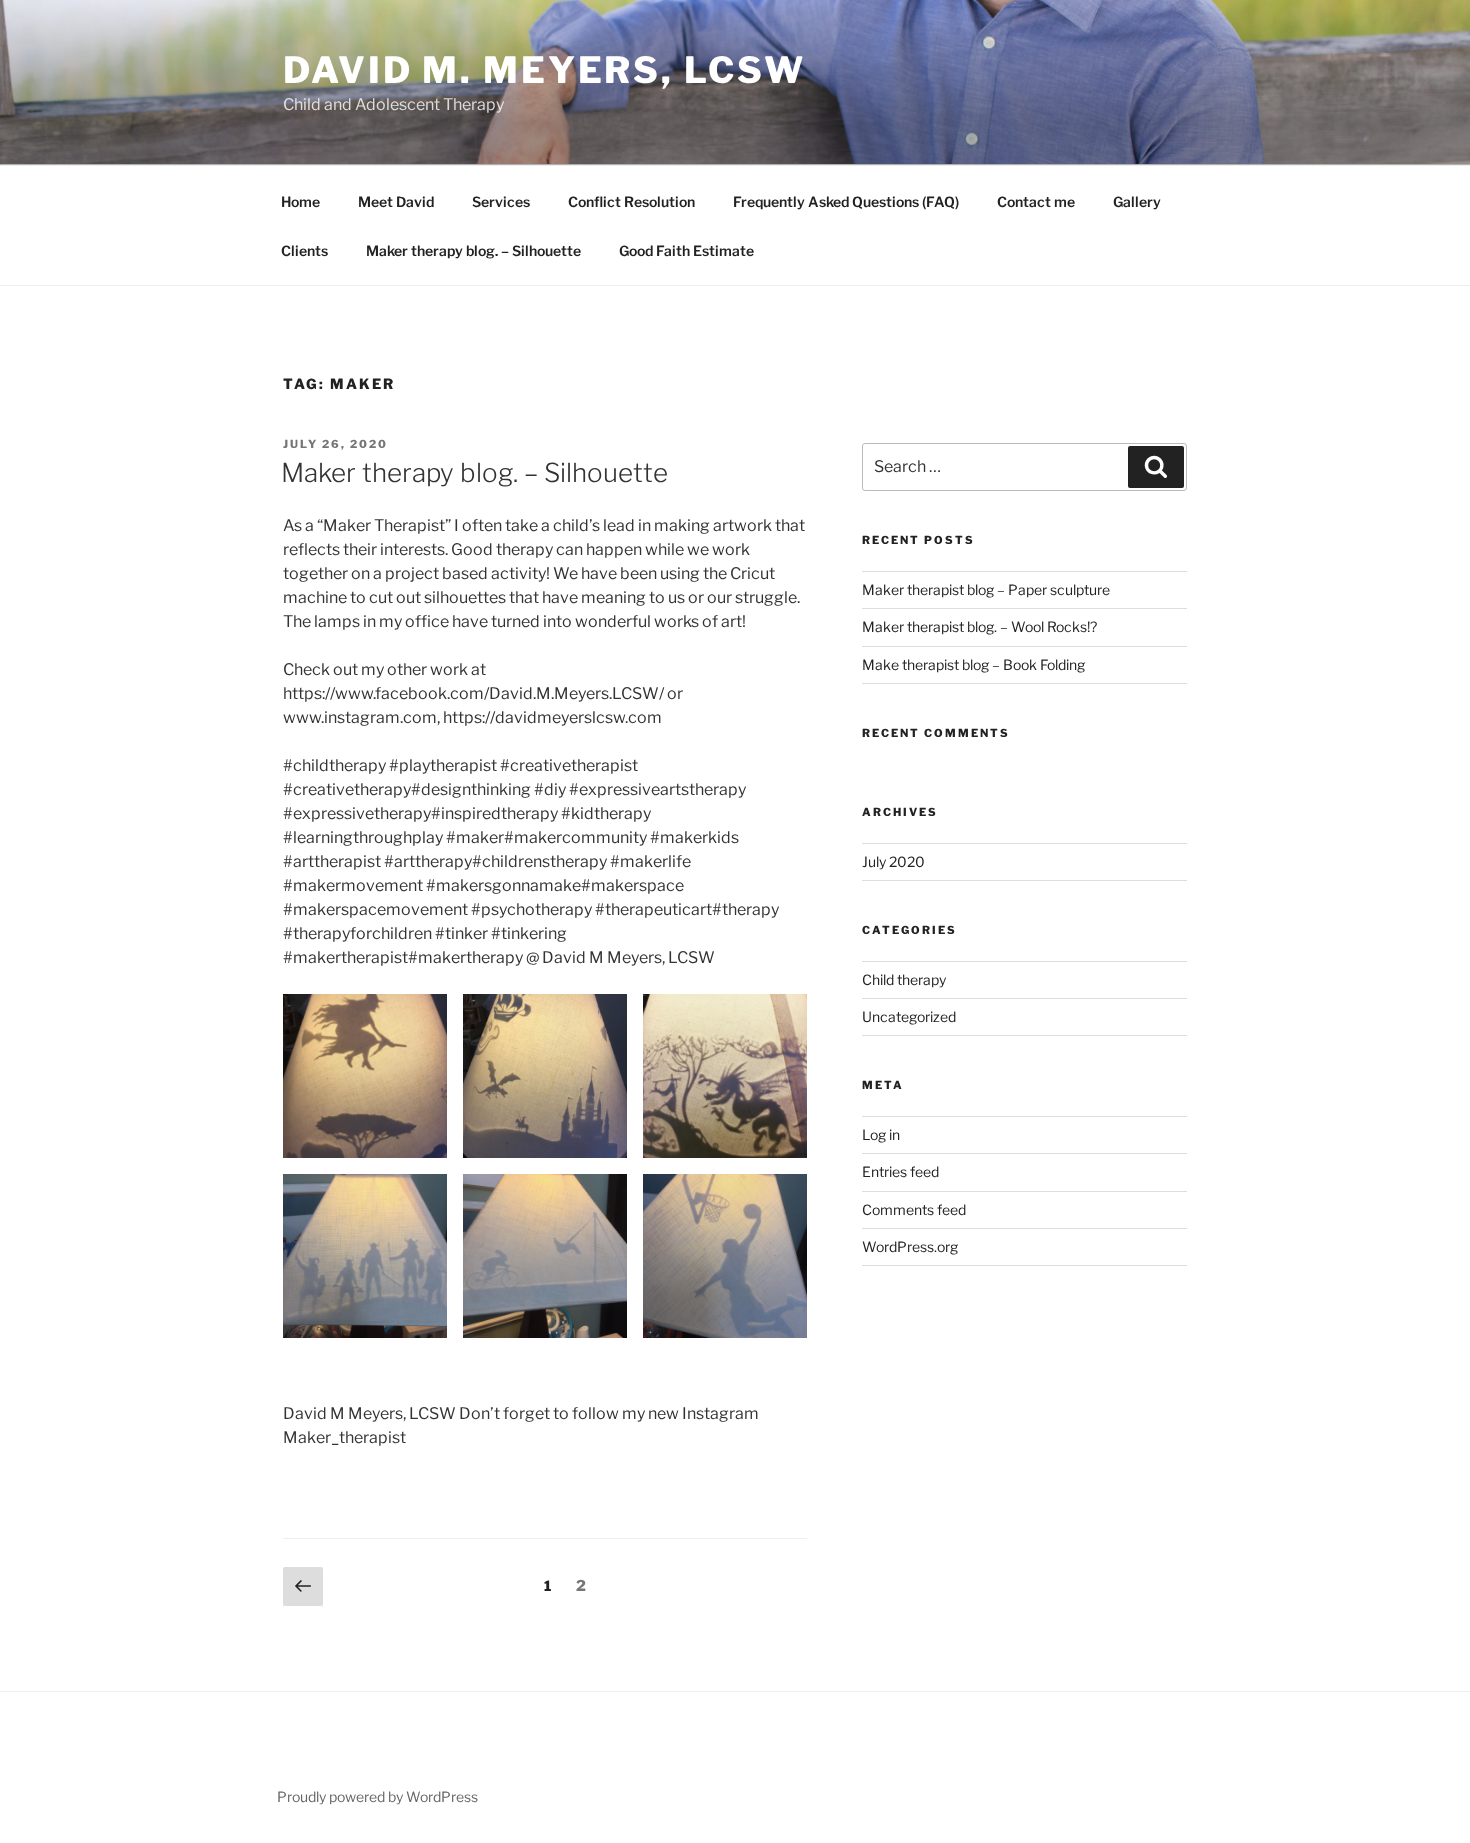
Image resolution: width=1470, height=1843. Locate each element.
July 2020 (893, 861)
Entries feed (900, 1171)
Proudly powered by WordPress (377, 1796)
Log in (881, 1134)
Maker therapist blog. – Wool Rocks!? (979, 626)
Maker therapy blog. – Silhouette (473, 250)
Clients (304, 250)
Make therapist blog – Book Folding (973, 664)
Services (501, 201)
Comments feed (914, 1209)
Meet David (396, 201)
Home (300, 201)
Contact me (1036, 201)
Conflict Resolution (631, 201)
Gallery (1137, 201)
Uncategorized (909, 1016)
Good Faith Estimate (686, 250)
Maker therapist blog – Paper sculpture (986, 589)
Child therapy (904, 979)
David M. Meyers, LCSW (544, 70)
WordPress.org (910, 1246)
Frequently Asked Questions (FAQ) (846, 201)
